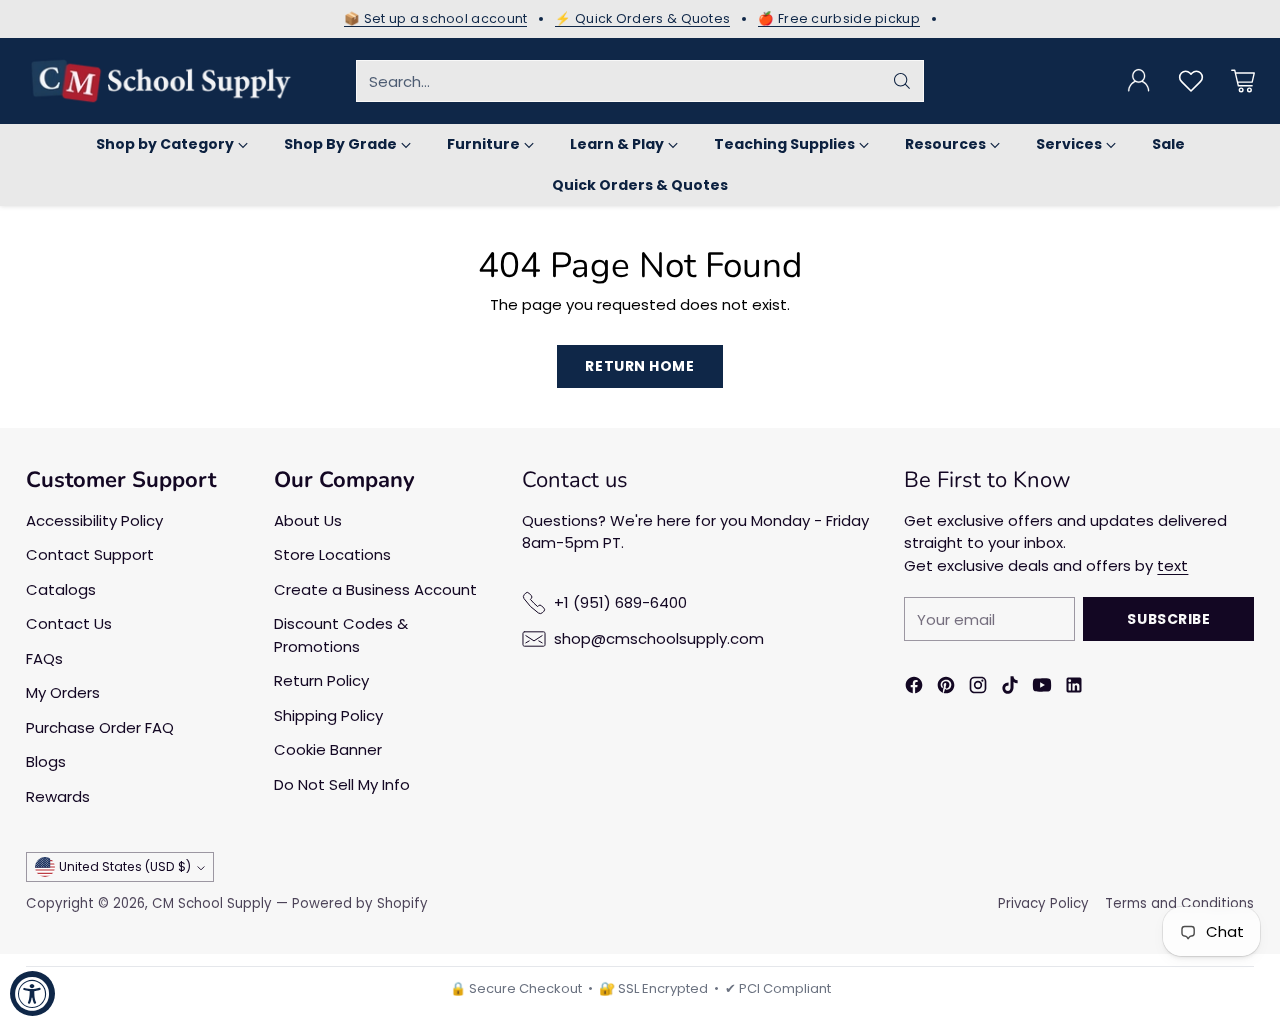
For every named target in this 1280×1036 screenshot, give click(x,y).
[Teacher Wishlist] (1191, 81)
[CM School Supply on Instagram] (978, 688)
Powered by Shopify (360, 903)
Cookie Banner (328, 749)
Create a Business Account (375, 589)
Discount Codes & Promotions (341, 635)
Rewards (58, 796)
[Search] (902, 81)
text (1172, 565)
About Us (308, 520)
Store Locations (332, 554)
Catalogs (61, 589)
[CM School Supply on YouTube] (1042, 688)
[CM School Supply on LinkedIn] (1074, 688)
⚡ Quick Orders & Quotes (642, 19)
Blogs (46, 761)
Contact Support (90, 554)
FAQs (44, 658)
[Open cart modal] (1243, 81)
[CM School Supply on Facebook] (914, 688)
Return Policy (321, 680)
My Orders (63, 692)
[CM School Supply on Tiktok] (1010, 688)
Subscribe (1168, 619)
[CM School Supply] (161, 81)
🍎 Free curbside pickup (839, 19)
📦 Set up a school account (436, 19)
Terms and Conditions (1179, 903)
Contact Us (69, 623)
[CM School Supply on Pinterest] (946, 688)
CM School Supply (212, 903)
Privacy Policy (1043, 903)
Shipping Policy (328, 715)
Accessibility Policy (94, 520)
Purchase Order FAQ (100, 727)
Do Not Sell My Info (342, 784)
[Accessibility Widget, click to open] (32, 993)
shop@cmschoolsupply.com (659, 638)
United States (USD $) (125, 866)
